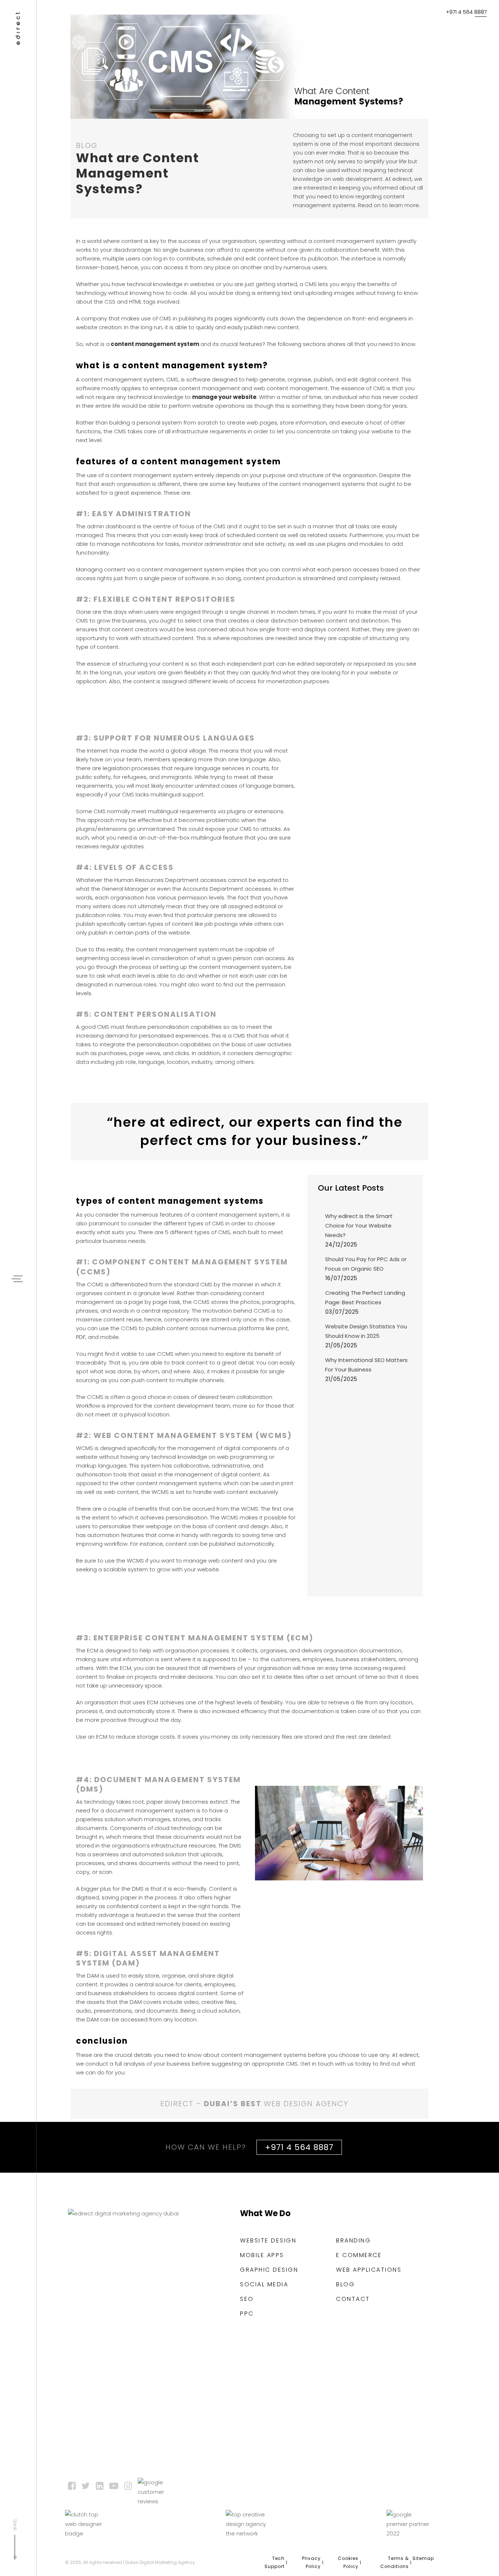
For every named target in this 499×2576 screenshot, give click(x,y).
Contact (353, 2299)
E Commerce (359, 2255)
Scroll (15, 2525)
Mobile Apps (262, 2255)
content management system (155, 344)
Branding (353, 2241)
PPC (247, 2314)
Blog (345, 2284)
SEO (247, 2299)
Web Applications (369, 2270)
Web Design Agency (306, 2104)
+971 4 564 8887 (466, 12)
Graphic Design (269, 2270)
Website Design (268, 2241)
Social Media (264, 2284)
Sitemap (423, 2558)
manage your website (224, 397)
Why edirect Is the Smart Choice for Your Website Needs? (359, 1226)
